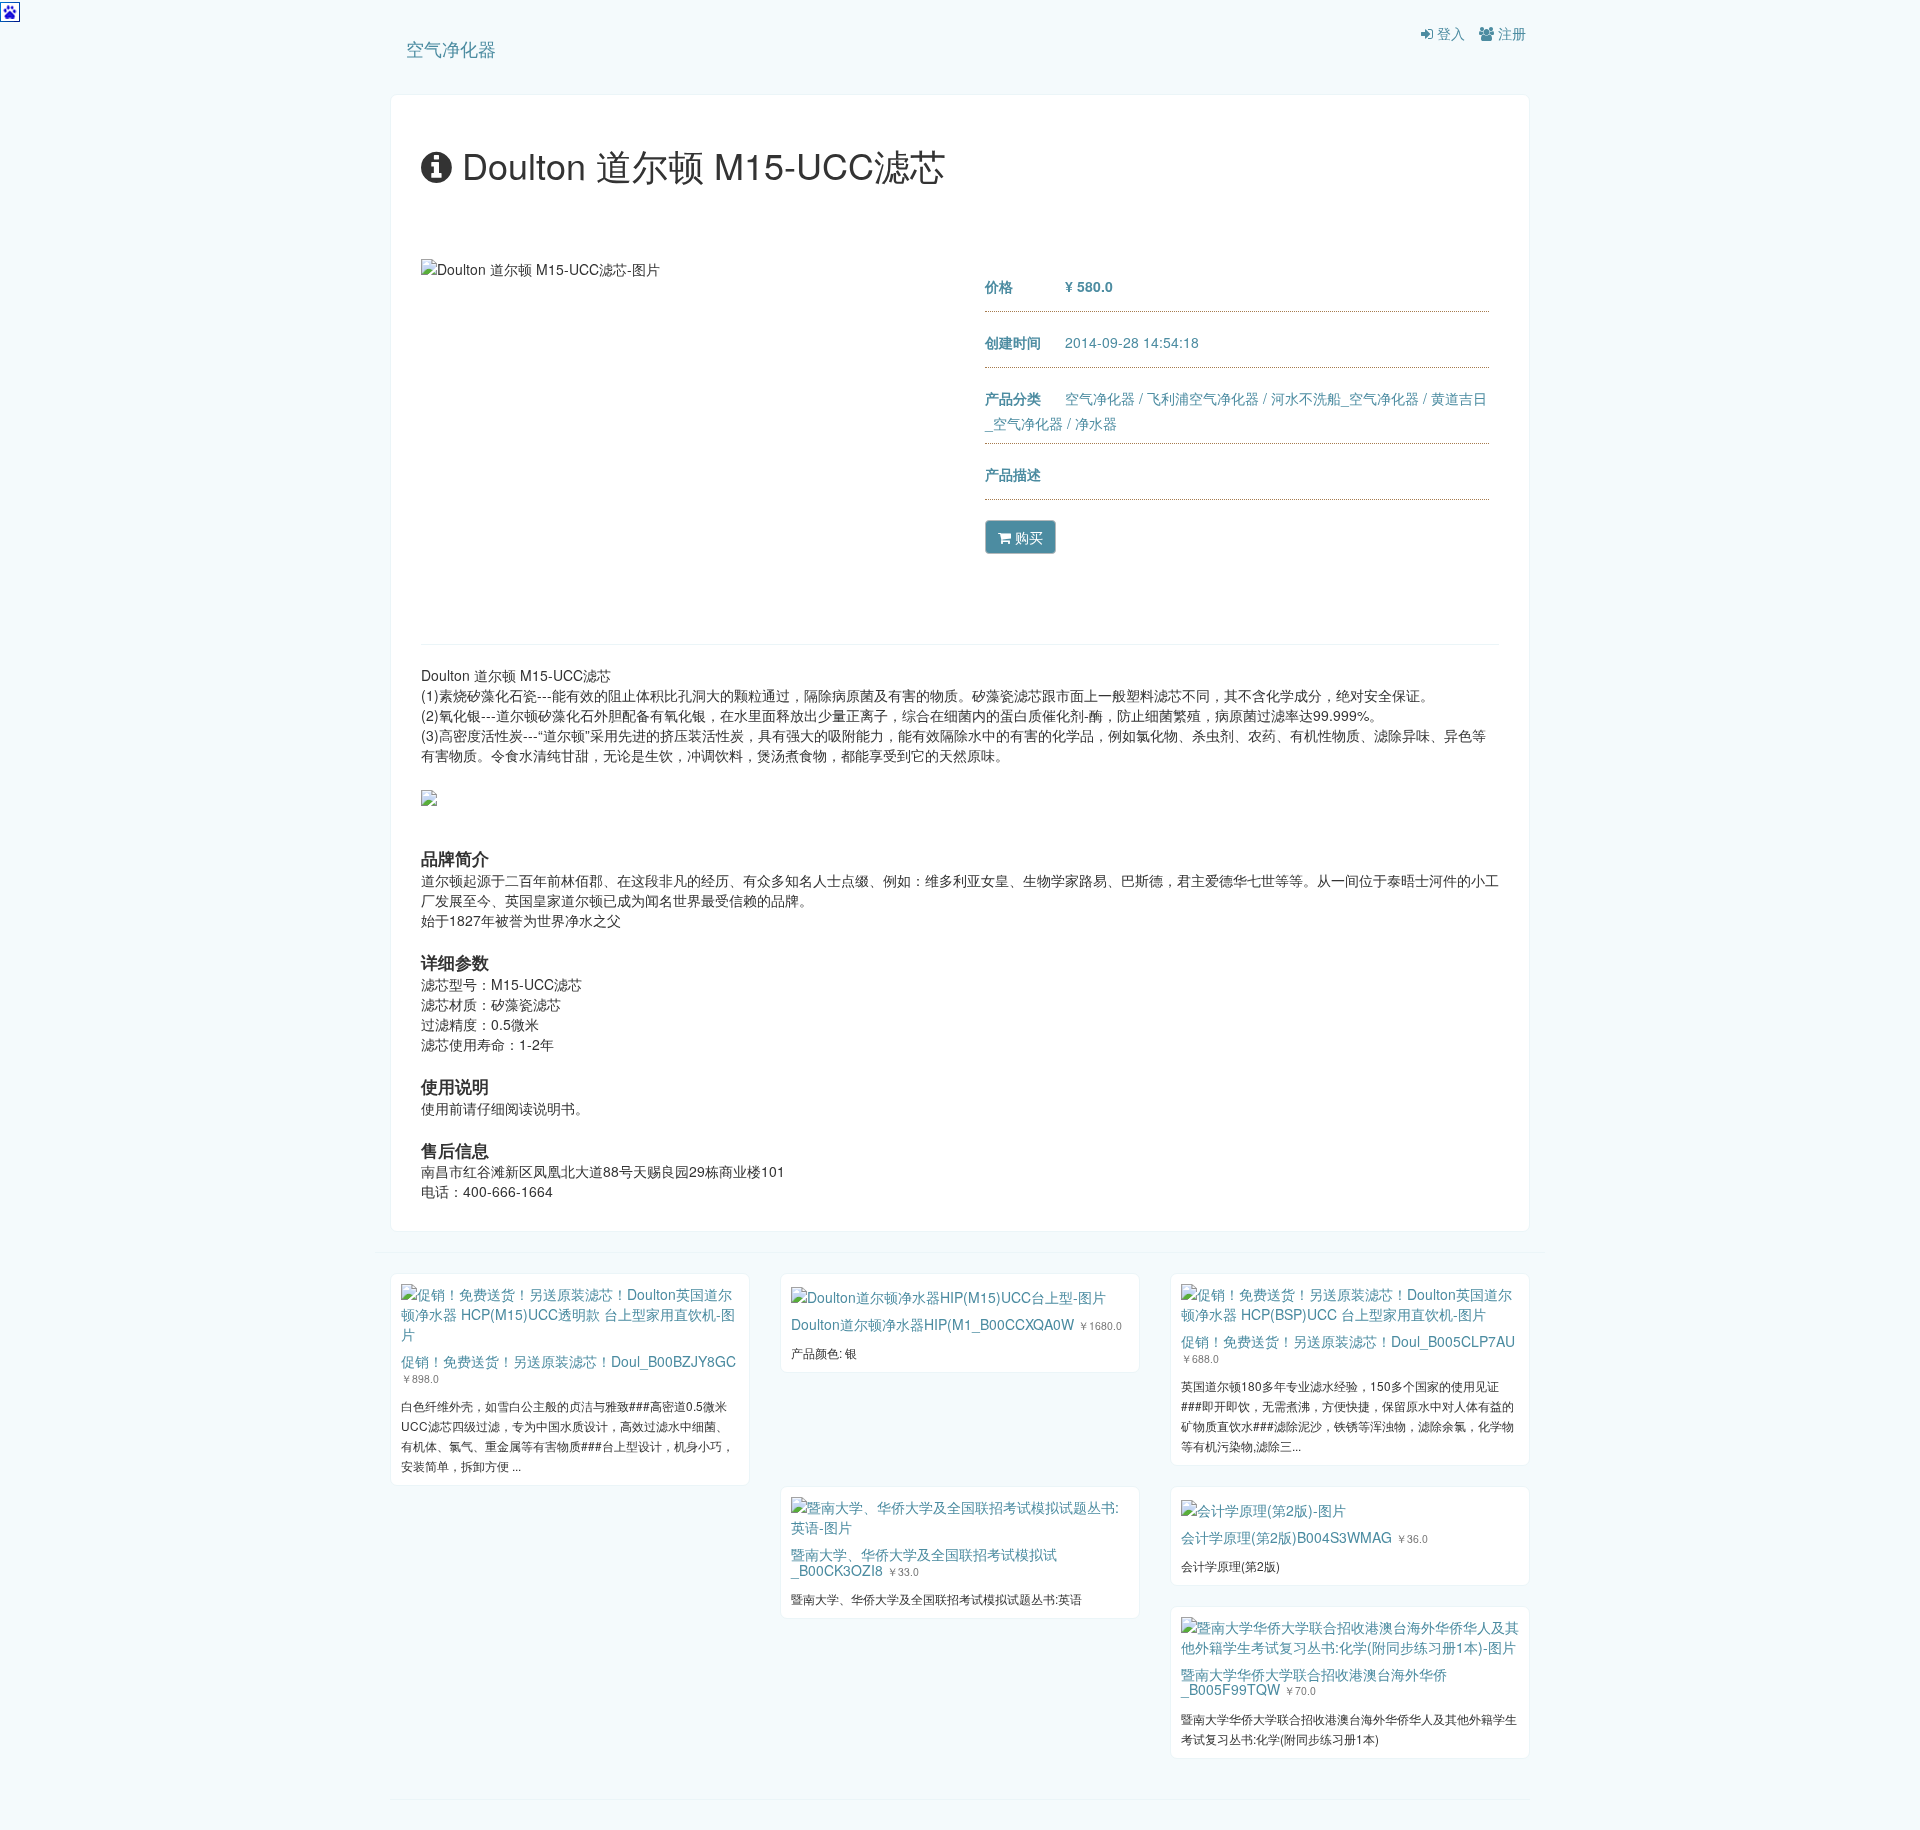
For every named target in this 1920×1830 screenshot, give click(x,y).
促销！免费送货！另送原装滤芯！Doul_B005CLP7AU (1348, 1341)
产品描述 (1013, 474)
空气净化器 (451, 48)
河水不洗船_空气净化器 (1345, 398)
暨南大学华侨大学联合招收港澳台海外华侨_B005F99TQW (1314, 1681)
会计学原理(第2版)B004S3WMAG (1286, 1537)
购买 (1027, 537)
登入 (1449, 33)
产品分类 (1013, 398)
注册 (1510, 33)
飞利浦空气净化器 (1203, 398)
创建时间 (1013, 342)
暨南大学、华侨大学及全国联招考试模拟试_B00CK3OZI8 (924, 1561)
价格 (999, 286)
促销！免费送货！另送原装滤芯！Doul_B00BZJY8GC (568, 1361)
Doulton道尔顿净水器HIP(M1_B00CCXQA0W (932, 1324)
